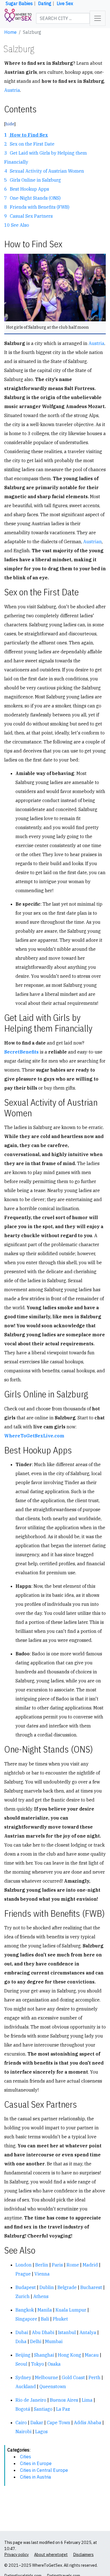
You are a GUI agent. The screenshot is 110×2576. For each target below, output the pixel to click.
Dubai (22, 2332)
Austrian (93, 542)
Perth (94, 2377)
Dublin (47, 2287)
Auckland (26, 2386)
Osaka (54, 2364)
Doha (21, 2341)
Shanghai (44, 2355)
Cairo (21, 2423)
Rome (73, 2265)
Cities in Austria (36, 2477)
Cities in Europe (36, 2463)
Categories (18, 2450)
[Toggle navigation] (98, 18)
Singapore (26, 2319)
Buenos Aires (64, 2400)
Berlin (42, 2265)
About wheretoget (51, 2554)
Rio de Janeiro (31, 2400)
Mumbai (54, 2341)
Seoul (21, 2364)
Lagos (41, 2432)
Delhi (36, 2341)
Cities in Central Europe (44, 2470)
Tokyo (38, 2364)
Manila (45, 2310)
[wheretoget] (18, 18)
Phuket (60, 2319)
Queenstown (53, 2386)
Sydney (23, 2377)
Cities (26, 2457)
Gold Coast (73, 2377)
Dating (45, 3)
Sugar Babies (19, 3)
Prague (23, 2274)
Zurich (23, 2296)
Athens (41, 2296)
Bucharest (91, 2287)
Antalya (88, 2332)
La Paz (63, 2409)
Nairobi (24, 2432)
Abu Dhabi (43, 2332)
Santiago (43, 2409)
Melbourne (47, 2377)
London (24, 2265)
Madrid (90, 2265)
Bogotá (23, 2409)
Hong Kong (70, 2355)
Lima (87, 2400)
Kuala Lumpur (71, 2310)
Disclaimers (83, 2554)
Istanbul (67, 2332)
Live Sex (65, 3)
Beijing (23, 2355)
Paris (57, 2265)
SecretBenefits (21, 1052)
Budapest (26, 2287)
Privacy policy (16, 2554)
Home (10, 32)
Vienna (42, 2274)
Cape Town (59, 2423)
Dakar (37, 2423)
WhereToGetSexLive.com (34, 1436)
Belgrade (67, 2287)
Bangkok (25, 2310)
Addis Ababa (88, 2423)
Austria (12, 90)
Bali (45, 2319)
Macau (92, 2355)
